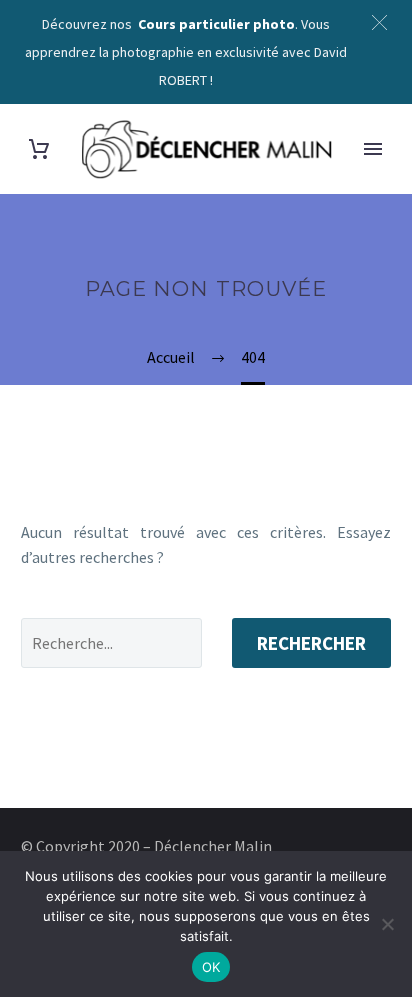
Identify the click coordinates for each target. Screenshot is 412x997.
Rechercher (311, 643)
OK (211, 967)
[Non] (387, 924)
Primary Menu (373, 149)
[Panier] (39, 149)
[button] (379, 22)
